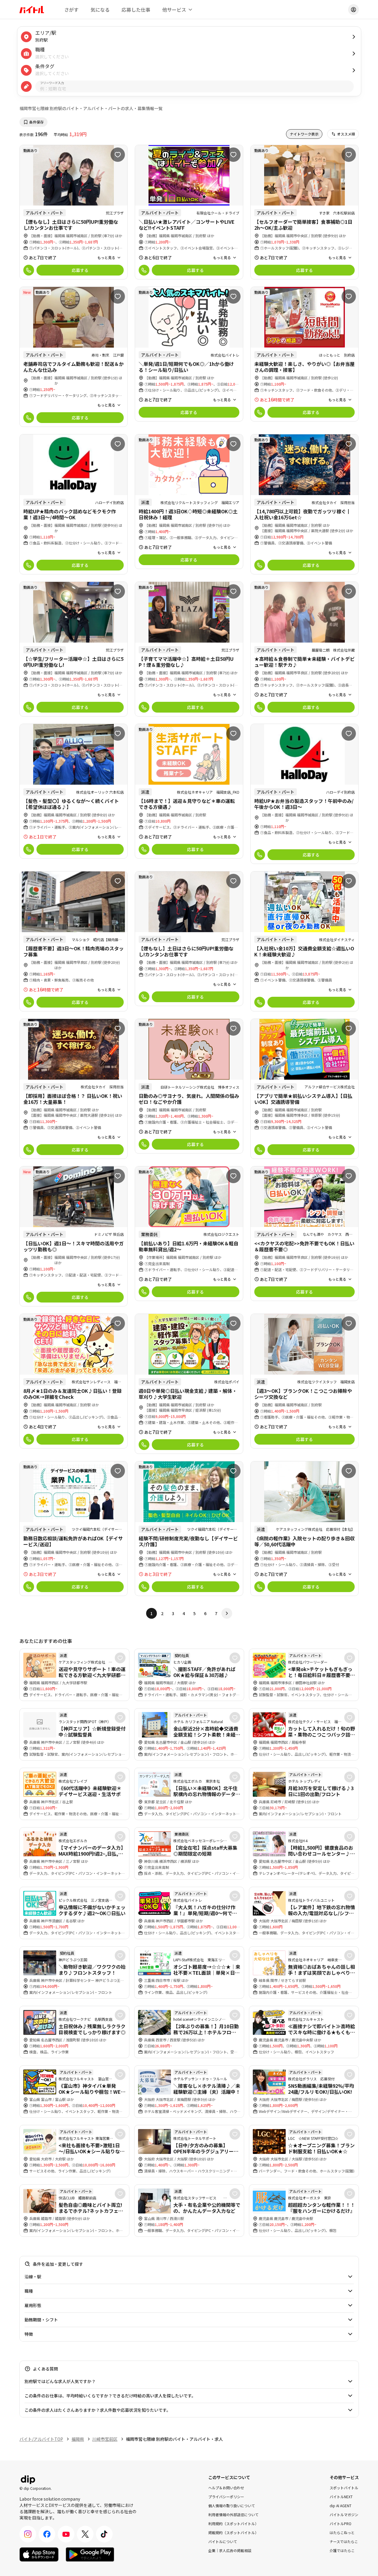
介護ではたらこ (342, 2550)
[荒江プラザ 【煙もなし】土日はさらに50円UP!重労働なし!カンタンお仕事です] (74, 212)
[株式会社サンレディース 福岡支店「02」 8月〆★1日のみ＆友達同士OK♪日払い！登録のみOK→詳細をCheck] (74, 1381)
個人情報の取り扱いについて (232, 2505)
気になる (100, 10)
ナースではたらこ (344, 2541)
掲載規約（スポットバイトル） (233, 2532)
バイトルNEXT (341, 2496)
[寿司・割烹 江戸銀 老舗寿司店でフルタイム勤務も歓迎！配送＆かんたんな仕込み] (74, 357)
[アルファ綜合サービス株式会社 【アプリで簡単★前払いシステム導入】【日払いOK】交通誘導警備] (305, 1089)
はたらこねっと (342, 2532)
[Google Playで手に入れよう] (90, 2554)
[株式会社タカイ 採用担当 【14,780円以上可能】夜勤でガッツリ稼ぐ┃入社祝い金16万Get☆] (305, 504)
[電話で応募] (29, 270)
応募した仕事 (136, 10)
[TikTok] (104, 2534)
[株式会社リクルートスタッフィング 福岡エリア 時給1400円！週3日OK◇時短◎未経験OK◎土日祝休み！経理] (189, 502)
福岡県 (78, 2439)
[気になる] (118, 155)
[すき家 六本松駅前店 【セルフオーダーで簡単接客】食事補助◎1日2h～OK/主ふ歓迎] (305, 212)
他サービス (174, 10)
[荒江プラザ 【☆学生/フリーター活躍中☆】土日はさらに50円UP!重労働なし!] (74, 649)
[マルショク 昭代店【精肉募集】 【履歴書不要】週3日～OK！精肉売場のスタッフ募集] (74, 941)
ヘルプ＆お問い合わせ (226, 2487)
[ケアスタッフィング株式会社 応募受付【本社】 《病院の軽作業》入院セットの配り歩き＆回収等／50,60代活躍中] (305, 1529)
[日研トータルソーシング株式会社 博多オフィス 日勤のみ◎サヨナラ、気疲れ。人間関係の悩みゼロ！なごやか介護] (189, 1086)
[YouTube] (66, 2534)
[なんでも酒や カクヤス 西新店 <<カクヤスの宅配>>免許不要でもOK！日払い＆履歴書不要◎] (305, 1234)
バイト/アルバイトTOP (41, 2439)
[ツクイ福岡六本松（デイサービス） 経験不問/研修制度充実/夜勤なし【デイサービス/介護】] (189, 1529)
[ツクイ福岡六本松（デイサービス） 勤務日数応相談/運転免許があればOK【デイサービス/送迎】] (74, 1529)
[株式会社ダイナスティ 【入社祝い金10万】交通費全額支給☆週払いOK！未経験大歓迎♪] (305, 941)
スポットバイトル (344, 2487)
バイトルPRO (340, 2523)
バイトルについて (223, 2541)
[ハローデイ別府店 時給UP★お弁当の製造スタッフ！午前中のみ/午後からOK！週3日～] (305, 794)
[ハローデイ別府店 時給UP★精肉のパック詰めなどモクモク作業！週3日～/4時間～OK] (74, 504)
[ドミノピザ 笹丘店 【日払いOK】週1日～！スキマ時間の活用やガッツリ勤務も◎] (74, 1236)
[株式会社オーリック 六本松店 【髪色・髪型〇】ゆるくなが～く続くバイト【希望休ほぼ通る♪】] (74, 791)
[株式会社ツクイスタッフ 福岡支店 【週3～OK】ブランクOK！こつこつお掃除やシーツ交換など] (305, 1381)
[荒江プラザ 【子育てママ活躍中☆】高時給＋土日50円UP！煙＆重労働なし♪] (189, 649)
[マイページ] (353, 10)
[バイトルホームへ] (32, 10)
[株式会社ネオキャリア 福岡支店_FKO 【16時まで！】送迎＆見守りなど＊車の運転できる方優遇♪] (189, 791)
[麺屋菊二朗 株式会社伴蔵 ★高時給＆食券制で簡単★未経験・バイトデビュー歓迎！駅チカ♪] (305, 649)
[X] (85, 2534)
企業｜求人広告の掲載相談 (230, 2550)
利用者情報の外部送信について (233, 2514)
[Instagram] (28, 2534)
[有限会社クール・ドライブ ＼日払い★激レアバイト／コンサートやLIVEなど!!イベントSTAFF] (189, 212)
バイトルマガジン (344, 2514)
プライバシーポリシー (226, 2496)
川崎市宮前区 (105, 2439)
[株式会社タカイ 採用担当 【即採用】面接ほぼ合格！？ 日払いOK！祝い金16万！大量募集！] (74, 1089)
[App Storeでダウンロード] (39, 2554)
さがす (71, 10)
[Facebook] (47, 2534)
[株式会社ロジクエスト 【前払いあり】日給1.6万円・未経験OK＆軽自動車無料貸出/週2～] (189, 1234)
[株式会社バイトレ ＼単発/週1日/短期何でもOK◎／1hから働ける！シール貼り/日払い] (189, 354)
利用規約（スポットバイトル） (233, 2523)
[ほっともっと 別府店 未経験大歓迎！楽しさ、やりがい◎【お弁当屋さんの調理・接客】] (305, 354)
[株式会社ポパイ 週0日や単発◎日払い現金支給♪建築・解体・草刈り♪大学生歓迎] (189, 1384)
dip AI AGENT (340, 2505)
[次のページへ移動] (227, 1613)
